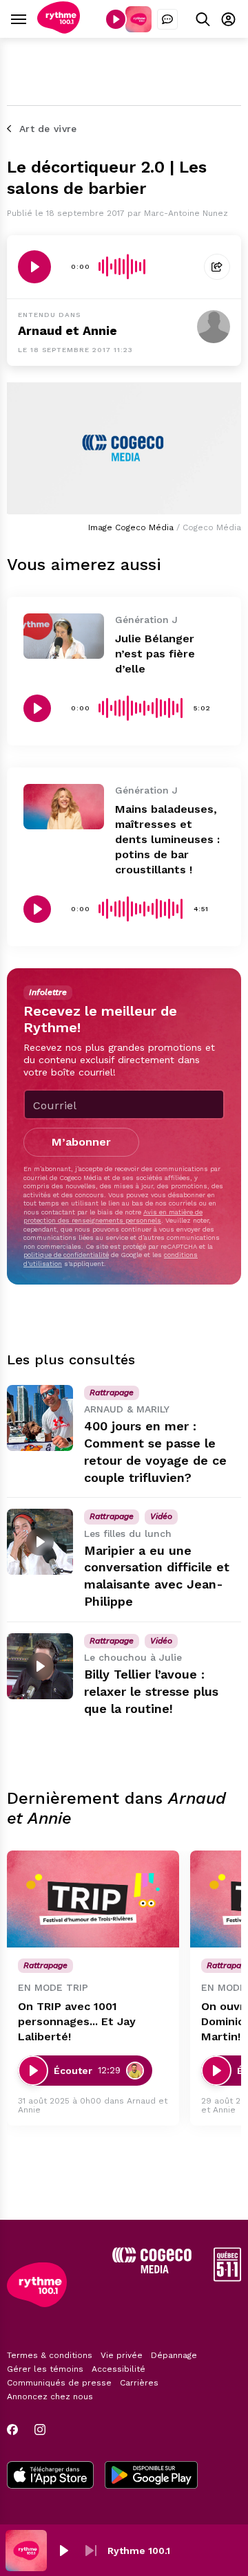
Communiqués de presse (59, 2383)
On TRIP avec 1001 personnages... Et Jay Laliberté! (77, 2021)
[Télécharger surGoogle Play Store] (151, 2476)
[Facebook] (12, 2430)
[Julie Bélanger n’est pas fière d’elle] (64, 636)
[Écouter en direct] (116, 19)
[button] (63, 2551)
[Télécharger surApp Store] (50, 2476)
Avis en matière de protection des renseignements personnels (113, 1216)
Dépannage (174, 2355)
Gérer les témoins (45, 2369)
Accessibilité (118, 2369)
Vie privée (122, 2355)
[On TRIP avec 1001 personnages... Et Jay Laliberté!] (93, 1899)
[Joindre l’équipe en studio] (167, 19)
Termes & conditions (50, 2355)
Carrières (139, 2383)
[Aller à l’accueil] (59, 30)
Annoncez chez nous (50, 2397)
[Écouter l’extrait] (34, 267)
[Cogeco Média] (152, 2270)
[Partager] (217, 267)
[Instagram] (40, 2430)
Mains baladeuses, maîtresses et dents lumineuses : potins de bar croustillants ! (167, 839)
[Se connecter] (228, 19)
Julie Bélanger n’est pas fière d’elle (155, 654)
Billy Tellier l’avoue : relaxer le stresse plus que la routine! (151, 1691)
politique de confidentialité (66, 1255)
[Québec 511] (227, 2278)
